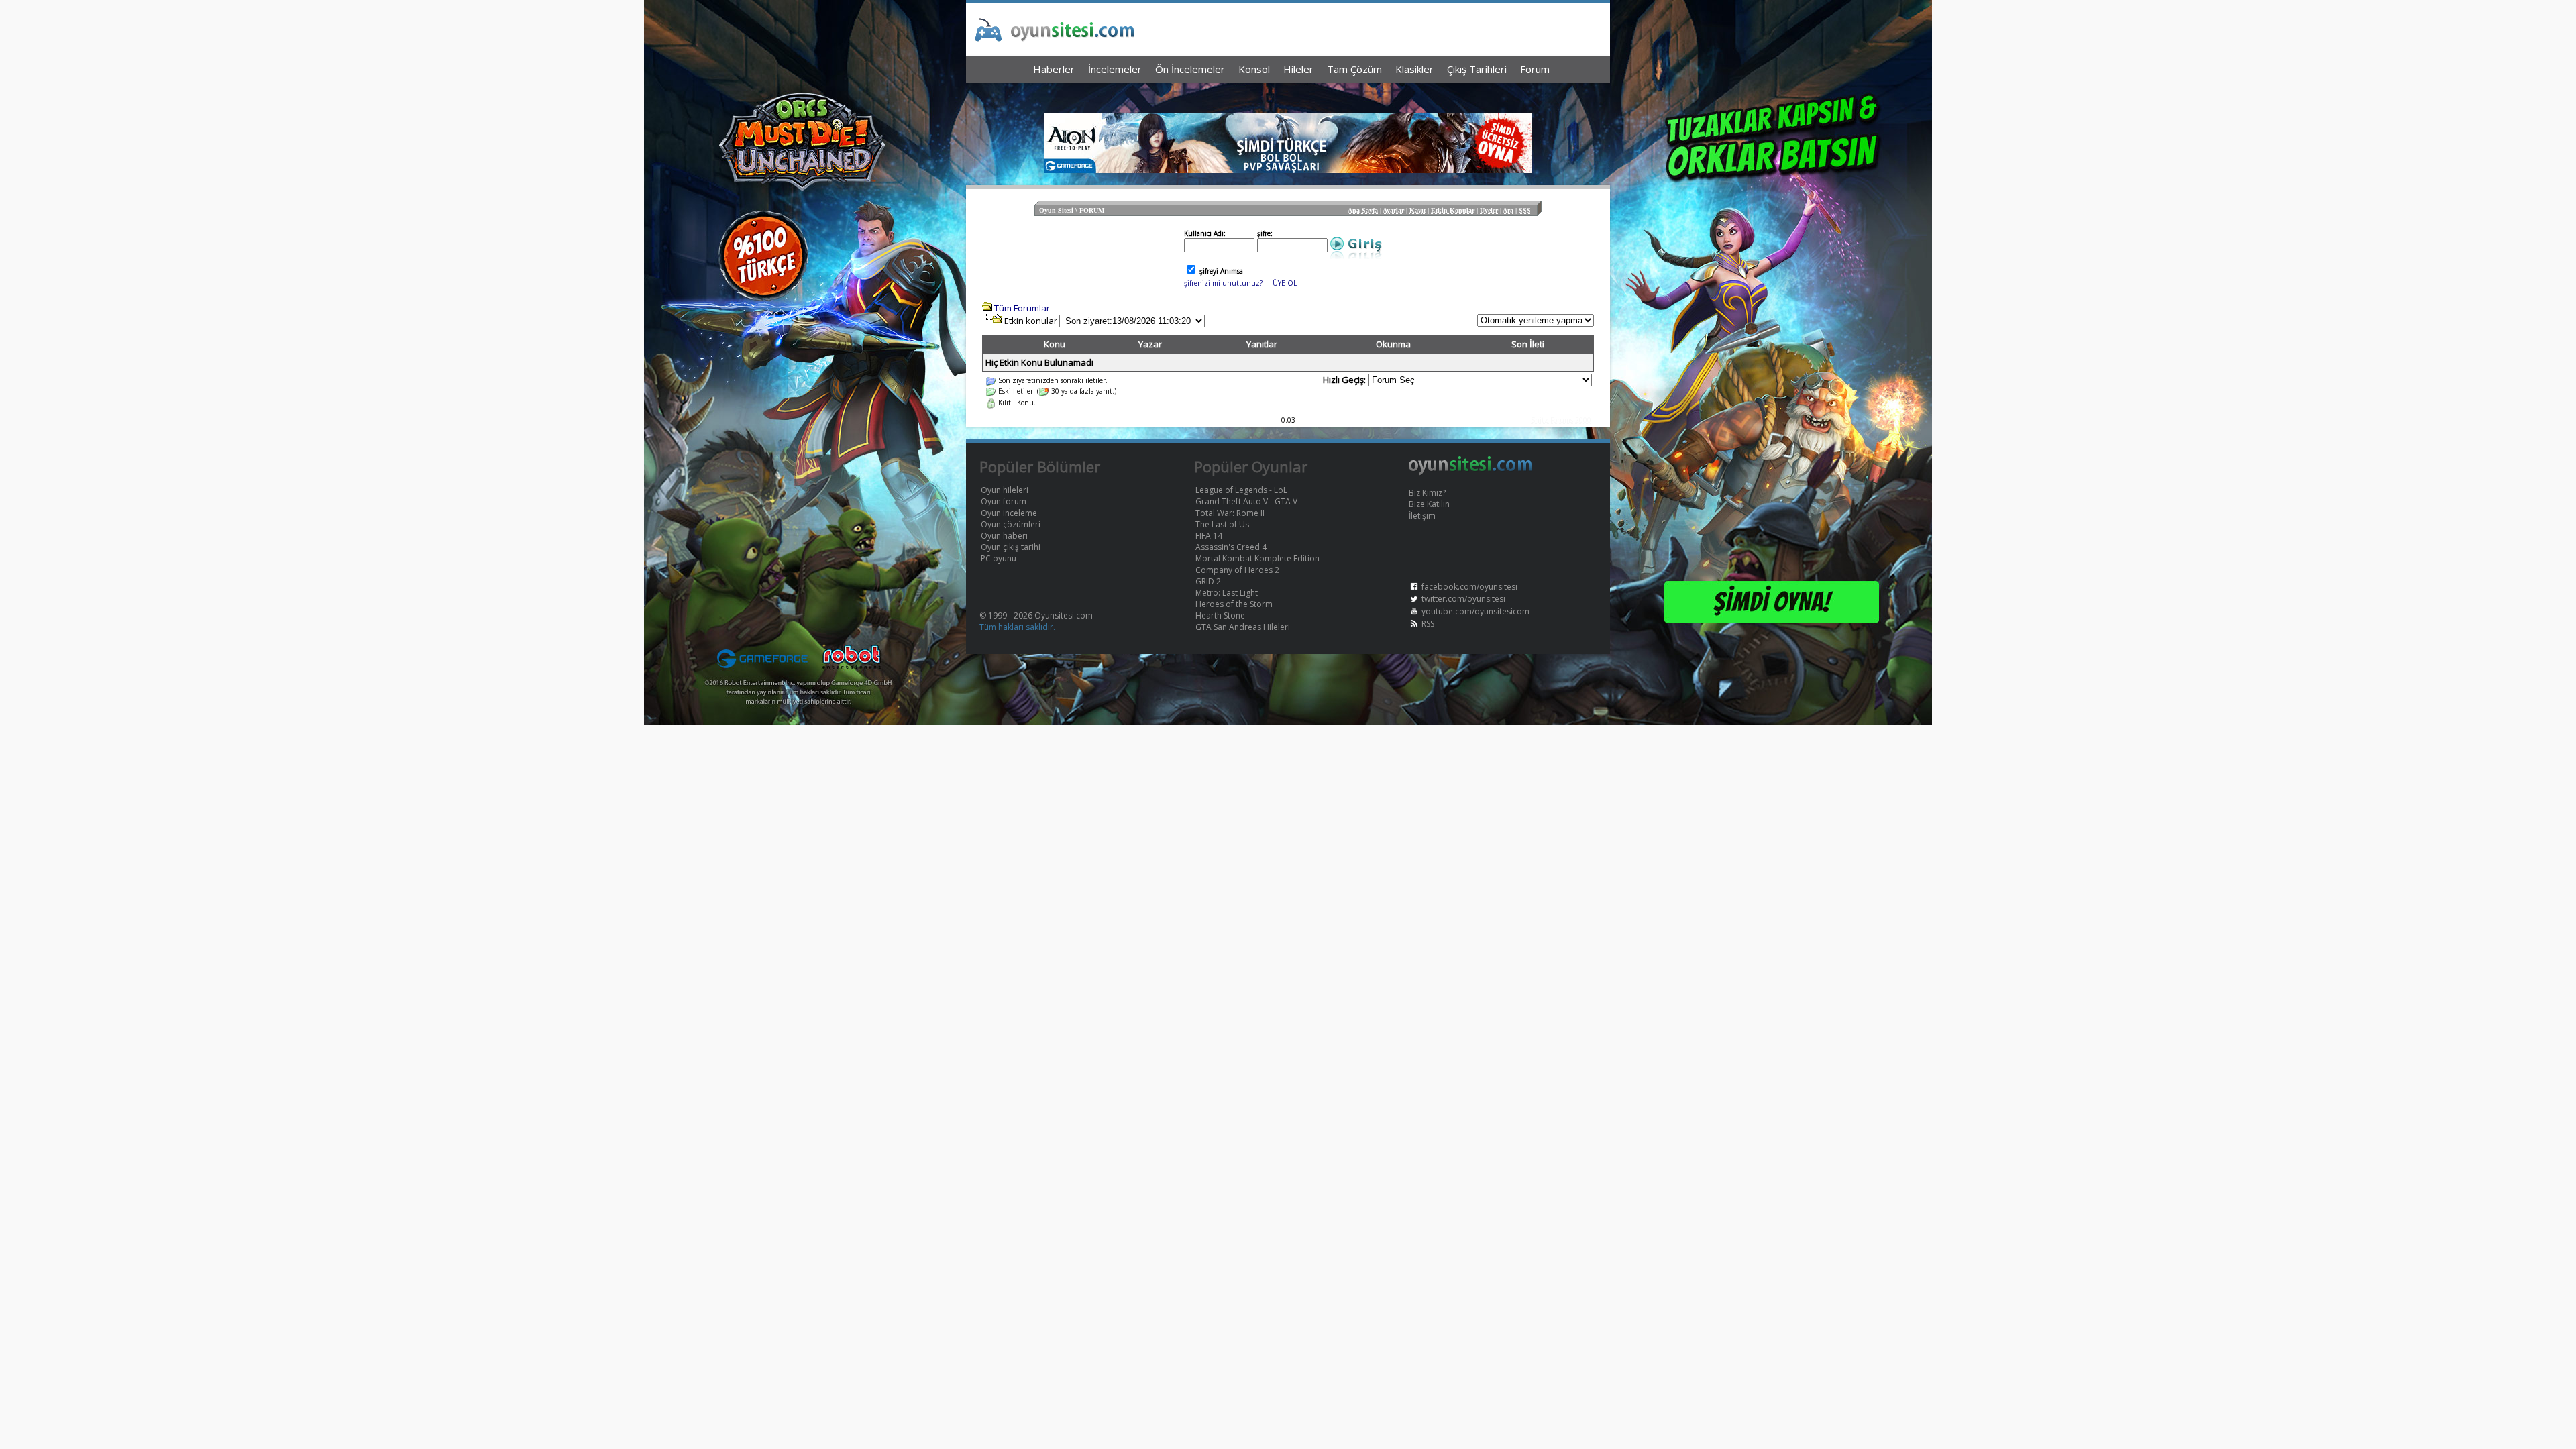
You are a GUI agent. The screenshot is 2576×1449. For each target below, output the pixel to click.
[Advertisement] (1288, 94)
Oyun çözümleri (1011, 524)
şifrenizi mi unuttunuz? (1223, 283)
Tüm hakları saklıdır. (1017, 627)
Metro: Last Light (1227, 593)
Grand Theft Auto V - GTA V (1246, 501)
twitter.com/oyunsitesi (1463, 599)
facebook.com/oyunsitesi (1469, 587)
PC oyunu (999, 558)
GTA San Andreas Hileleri (1243, 627)
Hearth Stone (1220, 615)
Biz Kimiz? (1427, 493)
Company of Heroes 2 (1237, 570)
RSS (1428, 624)
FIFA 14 (1209, 536)
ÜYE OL (1285, 283)
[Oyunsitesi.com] (1470, 473)
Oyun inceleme (1009, 513)
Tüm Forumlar (1022, 308)
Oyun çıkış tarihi (1011, 547)
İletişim (1422, 516)
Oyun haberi (1004, 536)
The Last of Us (1222, 524)
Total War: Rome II (1230, 513)
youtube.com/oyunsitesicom (1475, 611)
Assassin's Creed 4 (1231, 547)
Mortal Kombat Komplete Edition (1257, 558)
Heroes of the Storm (1234, 604)
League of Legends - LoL (1241, 490)
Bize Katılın (1429, 504)
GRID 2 (1208, 581)
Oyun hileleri (1005, 490)
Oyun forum (1004, 501)
